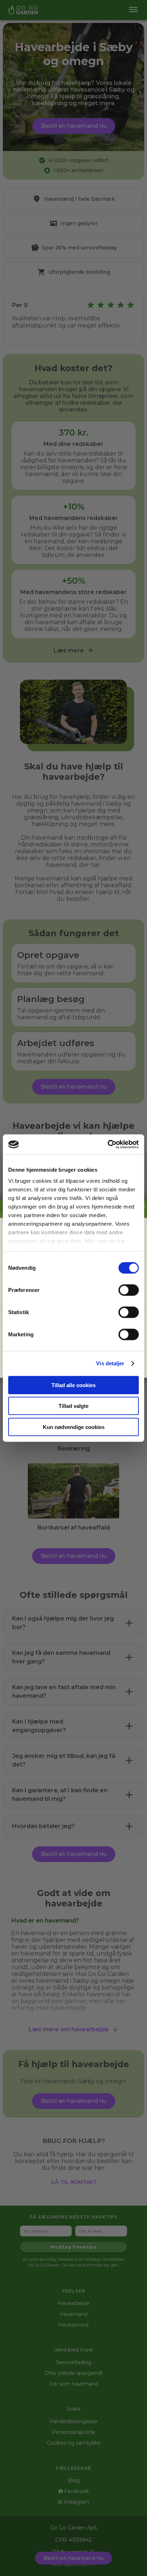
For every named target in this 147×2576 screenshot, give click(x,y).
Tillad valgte (73, 1406)
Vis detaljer (110, 1363)
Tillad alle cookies (73, 1385)
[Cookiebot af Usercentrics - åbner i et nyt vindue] (108, 1144)
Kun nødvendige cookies (74, 1427)
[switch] (129, 1290)
